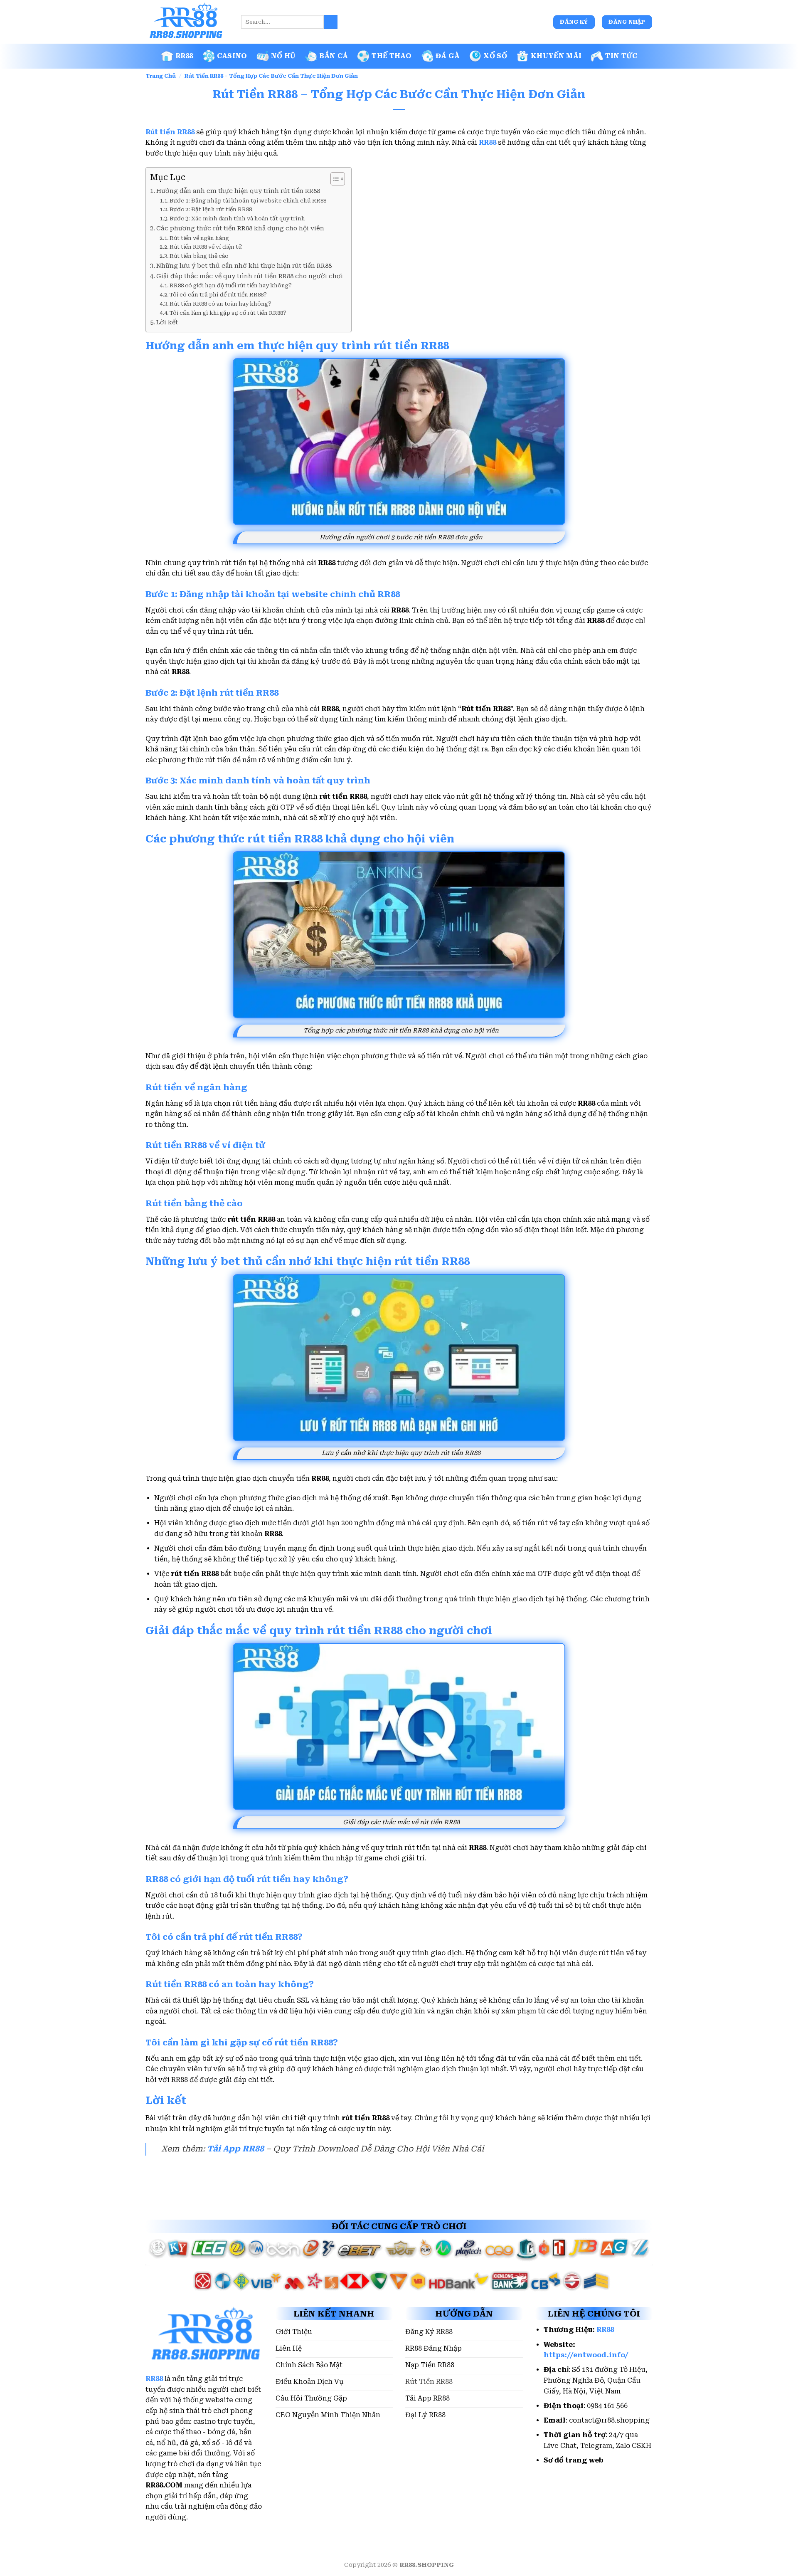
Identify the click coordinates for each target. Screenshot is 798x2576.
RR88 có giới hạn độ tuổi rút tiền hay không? (231, 285)
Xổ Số (495, 56)
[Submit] (331, 22)
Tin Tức (621, 56)
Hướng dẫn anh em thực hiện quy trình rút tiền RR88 (238, 191)
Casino (232, 56)
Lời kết (167, 322)
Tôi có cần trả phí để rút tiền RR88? (218, 295)
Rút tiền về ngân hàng (199, 238)
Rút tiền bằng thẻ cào (199, 256)
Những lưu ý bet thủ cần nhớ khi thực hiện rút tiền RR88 (244, 266)
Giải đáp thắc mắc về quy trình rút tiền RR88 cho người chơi (250, 276)
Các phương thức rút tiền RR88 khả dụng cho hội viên (240, 228)
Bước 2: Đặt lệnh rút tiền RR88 (211, 209)
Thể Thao (392, 56)
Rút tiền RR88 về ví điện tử (206, 247)
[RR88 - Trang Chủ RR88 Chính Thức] (187, 22)
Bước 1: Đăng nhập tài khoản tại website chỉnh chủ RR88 (248, 201)
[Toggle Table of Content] (334, 179)
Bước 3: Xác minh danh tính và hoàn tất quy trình (237, 219)
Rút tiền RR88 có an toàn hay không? (220, 304)
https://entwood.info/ (586, 2355)
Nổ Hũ (283, 56)
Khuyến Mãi (556, 56)
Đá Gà (448, 56)
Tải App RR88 (235, 2149)
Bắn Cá (334, 56)
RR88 (184, 56)
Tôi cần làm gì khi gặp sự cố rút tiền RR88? (228, 313)
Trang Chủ (161, 76)
